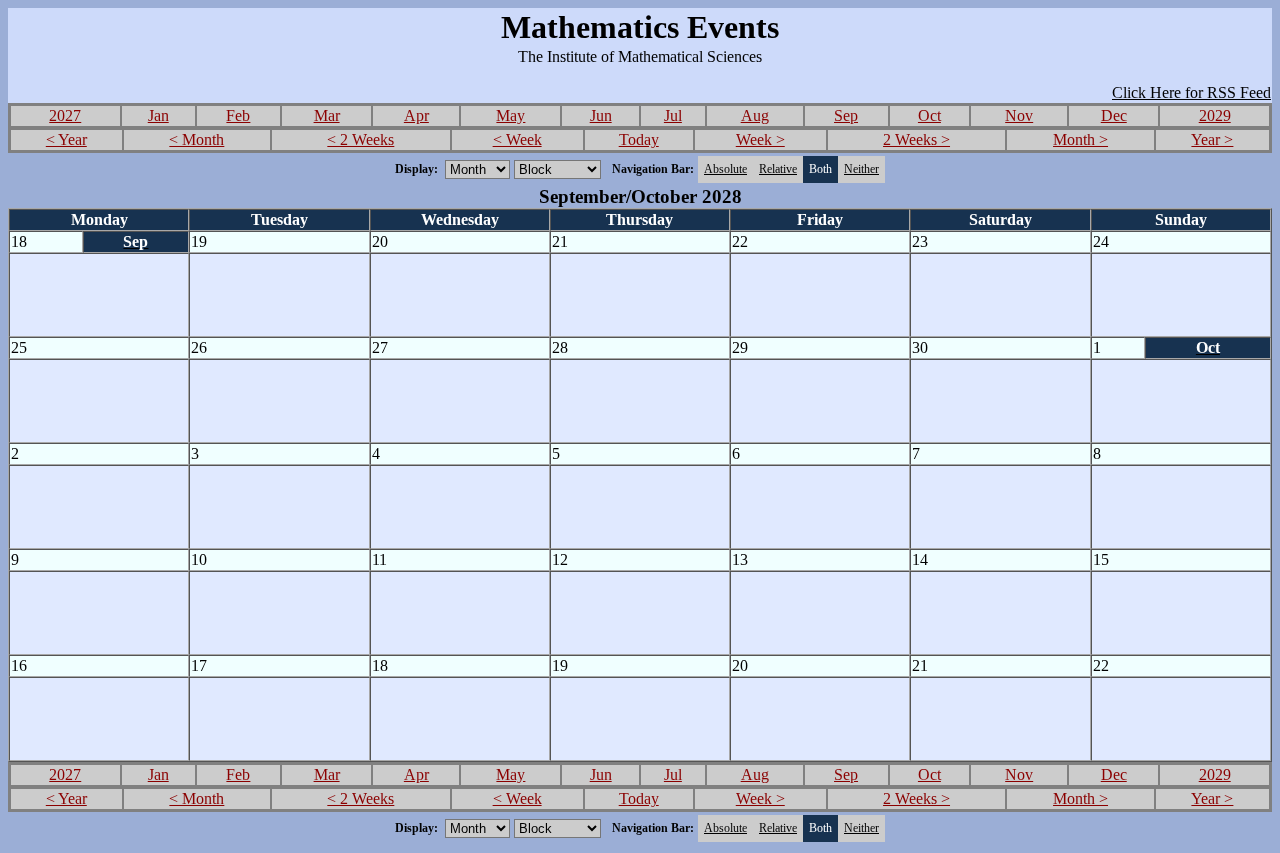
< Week (517, 139)
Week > (760, 139)
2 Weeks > (916, 139)
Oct (929, 115)
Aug (755, 115)
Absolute (725, 169)
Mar (327, 115)
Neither (861, 169)
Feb (238, 115)
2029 (1215, 115)
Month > (1080, 139)
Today (639, 139)
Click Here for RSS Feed (1191, 92)
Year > (1212, 139)
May (510, 115)
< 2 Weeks (360, 139)
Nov (1019, 115)
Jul (673, 115)
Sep (846, 115)
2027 (65, 115)
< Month (196, 139)
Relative (778, 169)
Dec (1114, 115)
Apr (416, 115)
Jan (158, 115)
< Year (66, 139)
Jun (601, 115)
